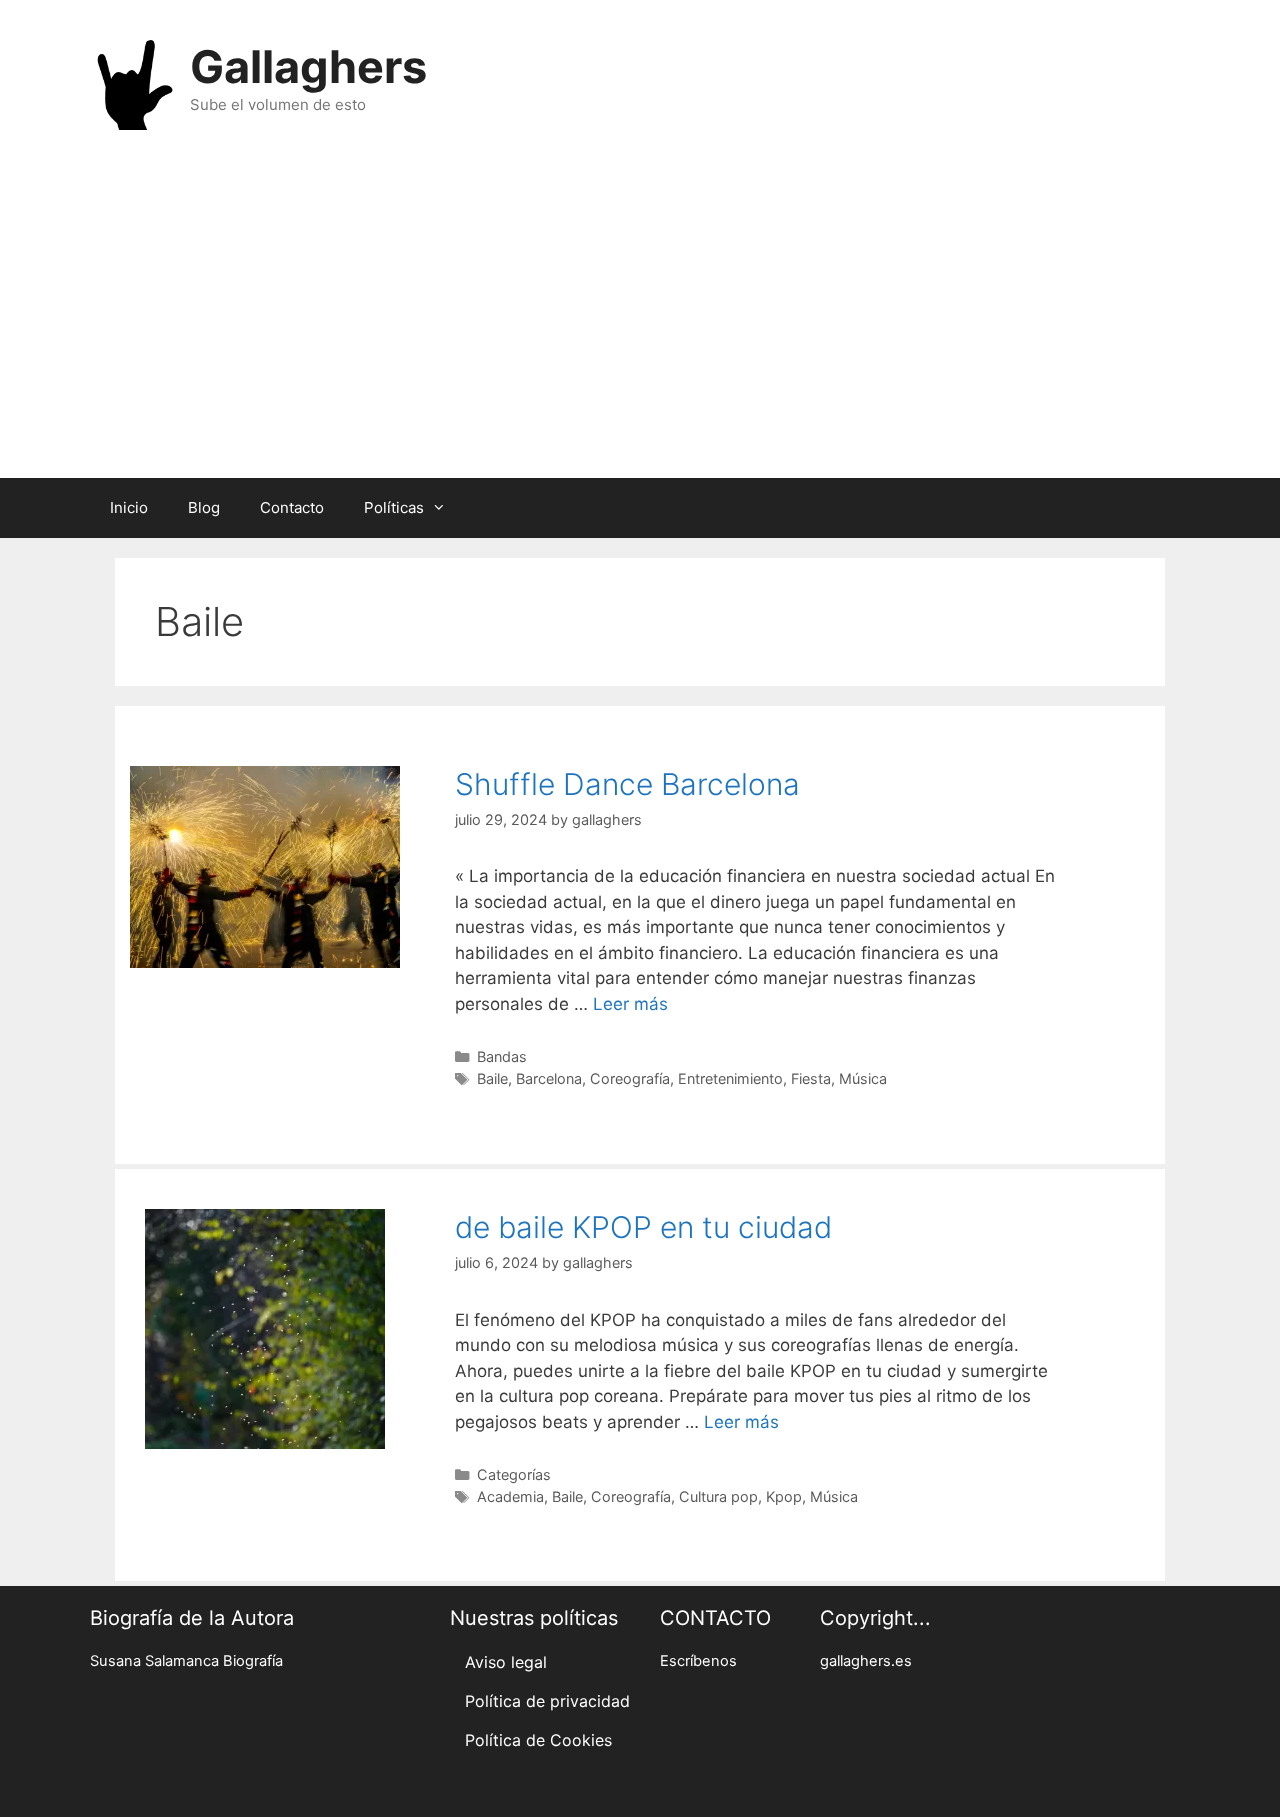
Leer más (630, 1004)
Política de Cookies (538, 1740)
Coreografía (630, 1078)
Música (863, 1078)
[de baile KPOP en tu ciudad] (265, 1443)
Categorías (514, 1474)
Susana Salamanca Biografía (186, 1661)
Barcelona (549, 1078)
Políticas (394, 507)
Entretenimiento (730, 1078)
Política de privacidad (547, 1701)
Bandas (502, 1056)
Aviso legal (506, 1662)
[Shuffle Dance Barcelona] (265, 962)
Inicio (129, 507)
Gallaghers (308, 66)
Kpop (784, 1496)
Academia (510, 1496)
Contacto (292, 507)
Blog (204, 507)
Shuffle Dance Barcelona (627, 784)
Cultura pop (718, 1496)
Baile (492, 1078)
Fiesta (811, 1078)
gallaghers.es (866, 1661)
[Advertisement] (640, 318)
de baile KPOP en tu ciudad (643, 1227)
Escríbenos (698, 1661)
